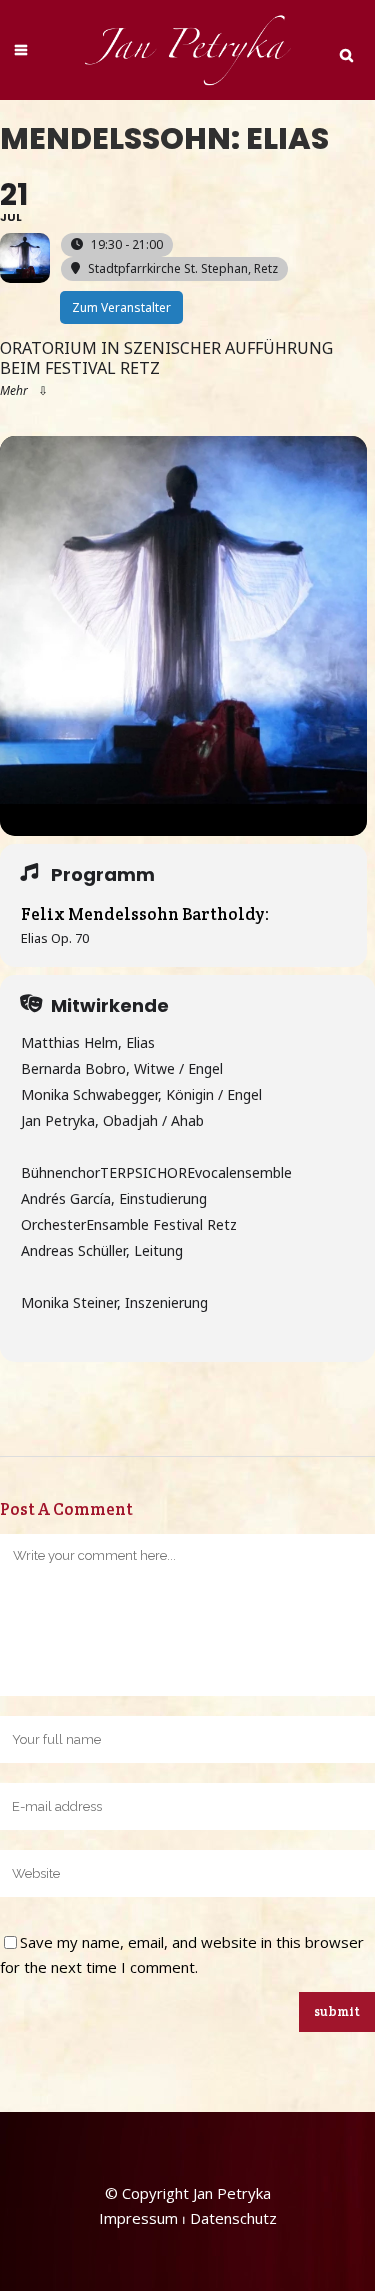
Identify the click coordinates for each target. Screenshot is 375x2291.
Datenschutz (233, 2218)
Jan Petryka (232, 2193)
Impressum (138, 2218)
